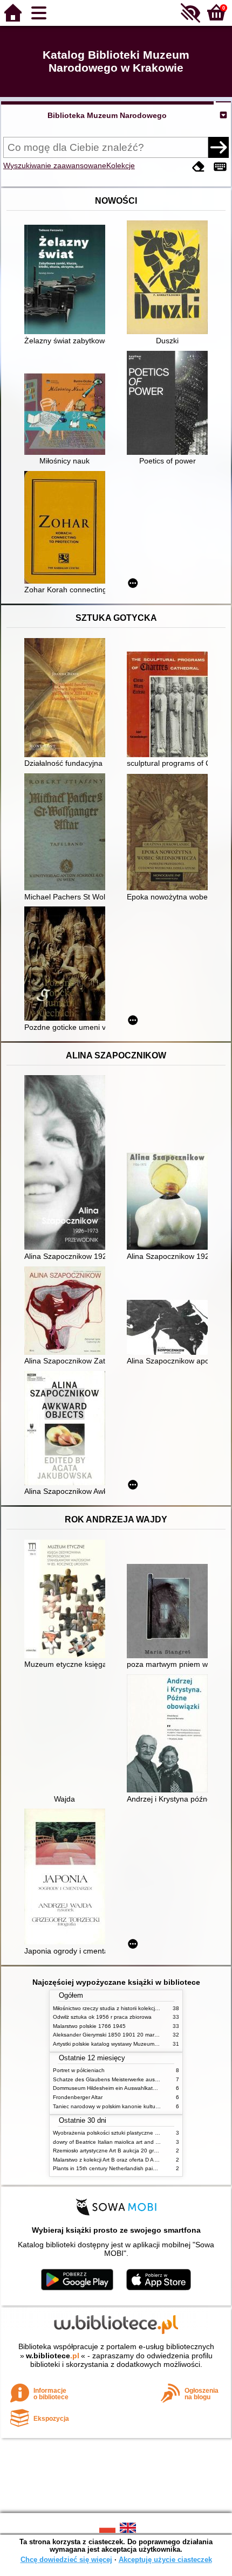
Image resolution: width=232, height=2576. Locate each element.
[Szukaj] (219, 147)
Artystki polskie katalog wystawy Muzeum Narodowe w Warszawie (134, 2044)
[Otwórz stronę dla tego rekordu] (67, 281)
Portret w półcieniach (79, 2070)
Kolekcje (121, 165)
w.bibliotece (53, 2356)
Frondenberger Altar (78, 2097)
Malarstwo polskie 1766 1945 (89, 2026)
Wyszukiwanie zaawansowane (55, 165)
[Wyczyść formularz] (199, 167)
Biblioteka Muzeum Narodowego (107, 115)
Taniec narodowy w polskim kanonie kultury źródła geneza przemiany (138, 2106)
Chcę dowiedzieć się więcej (66, 2560)
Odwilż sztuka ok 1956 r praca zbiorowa (102, 2017)
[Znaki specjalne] (220, 167)
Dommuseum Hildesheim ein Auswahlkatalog (108, 2088)
